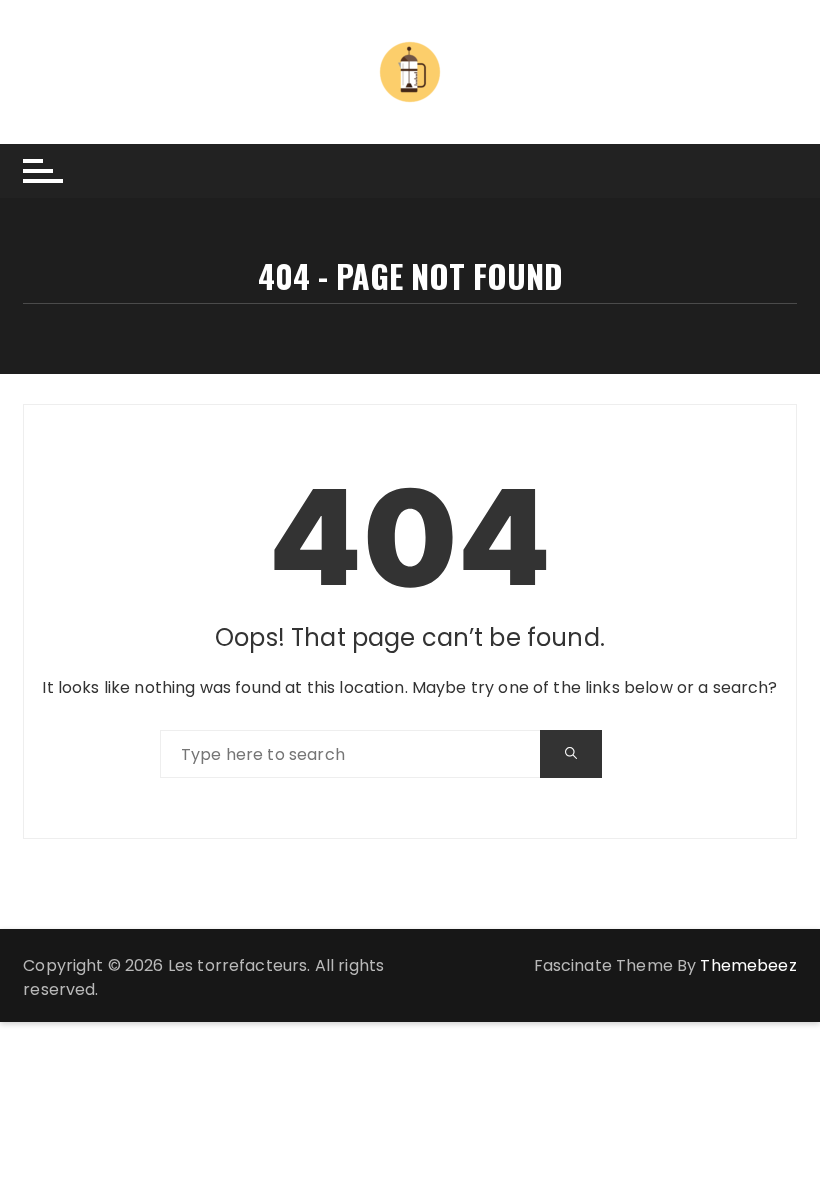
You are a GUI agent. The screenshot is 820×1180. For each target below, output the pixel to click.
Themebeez (748, 965)
